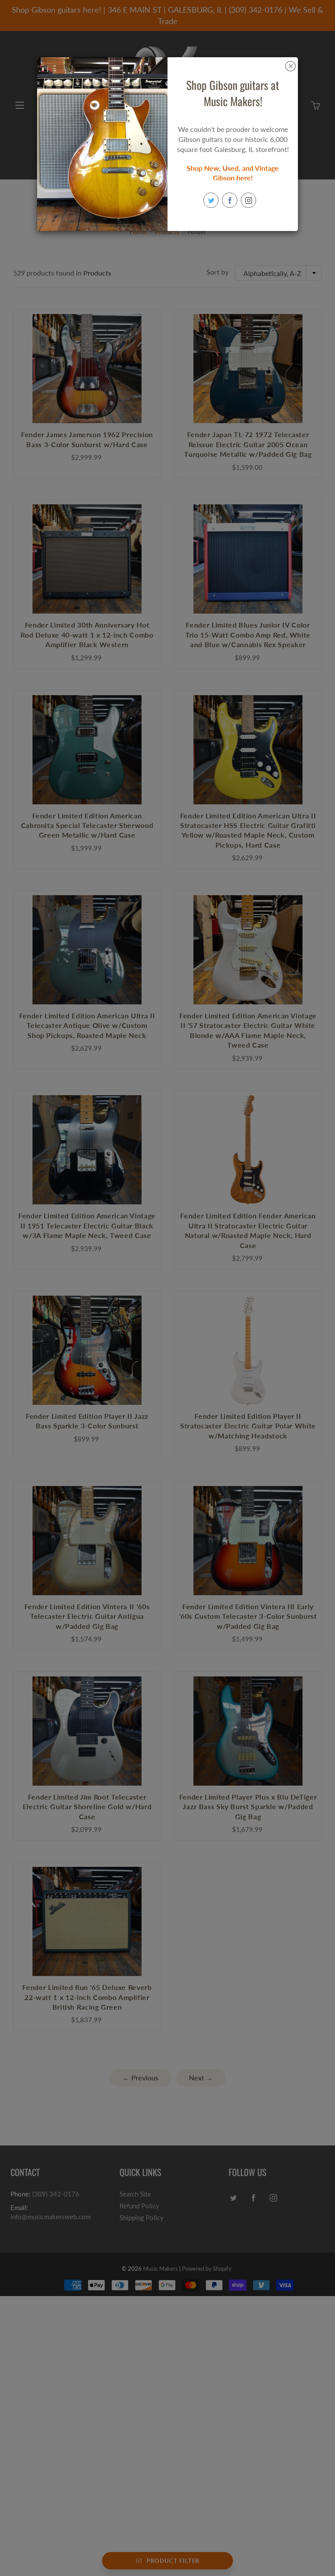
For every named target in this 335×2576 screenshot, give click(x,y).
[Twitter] (211, 200)
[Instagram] (248, 200)
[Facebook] (230, 200)
